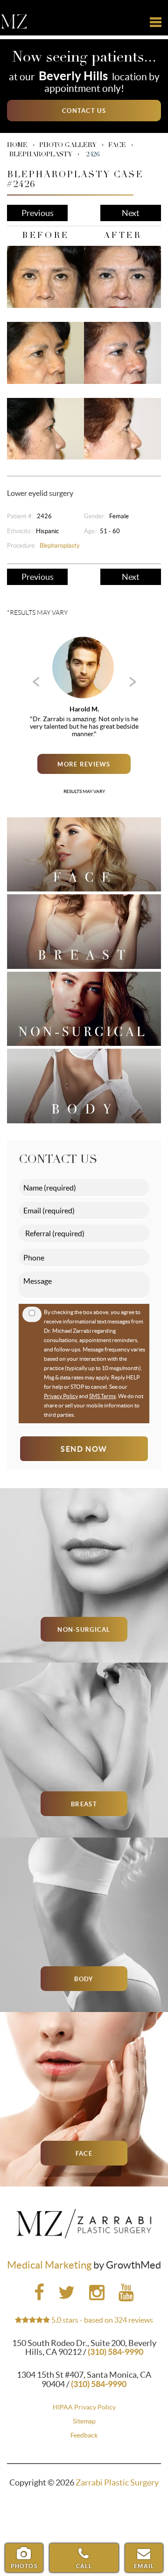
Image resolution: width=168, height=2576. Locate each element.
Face (117, 146)
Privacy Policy (61, 1396)
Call (84, 2566)
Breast (84, 1804)
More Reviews (84, 764)
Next (131, 213)
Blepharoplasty (41, 155)
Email (144, 2566)
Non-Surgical (84, 1630)
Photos (24, 2566)
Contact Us (84, 111)
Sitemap (84, 2421)
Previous (38, 213)
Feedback (84, 2435)
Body (84, 1979)
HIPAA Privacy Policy (84, 2407)
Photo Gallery (68, 146)
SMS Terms (102, 1396)
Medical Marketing (49, 2265)
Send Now (84, 1449)
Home (17, 146)
